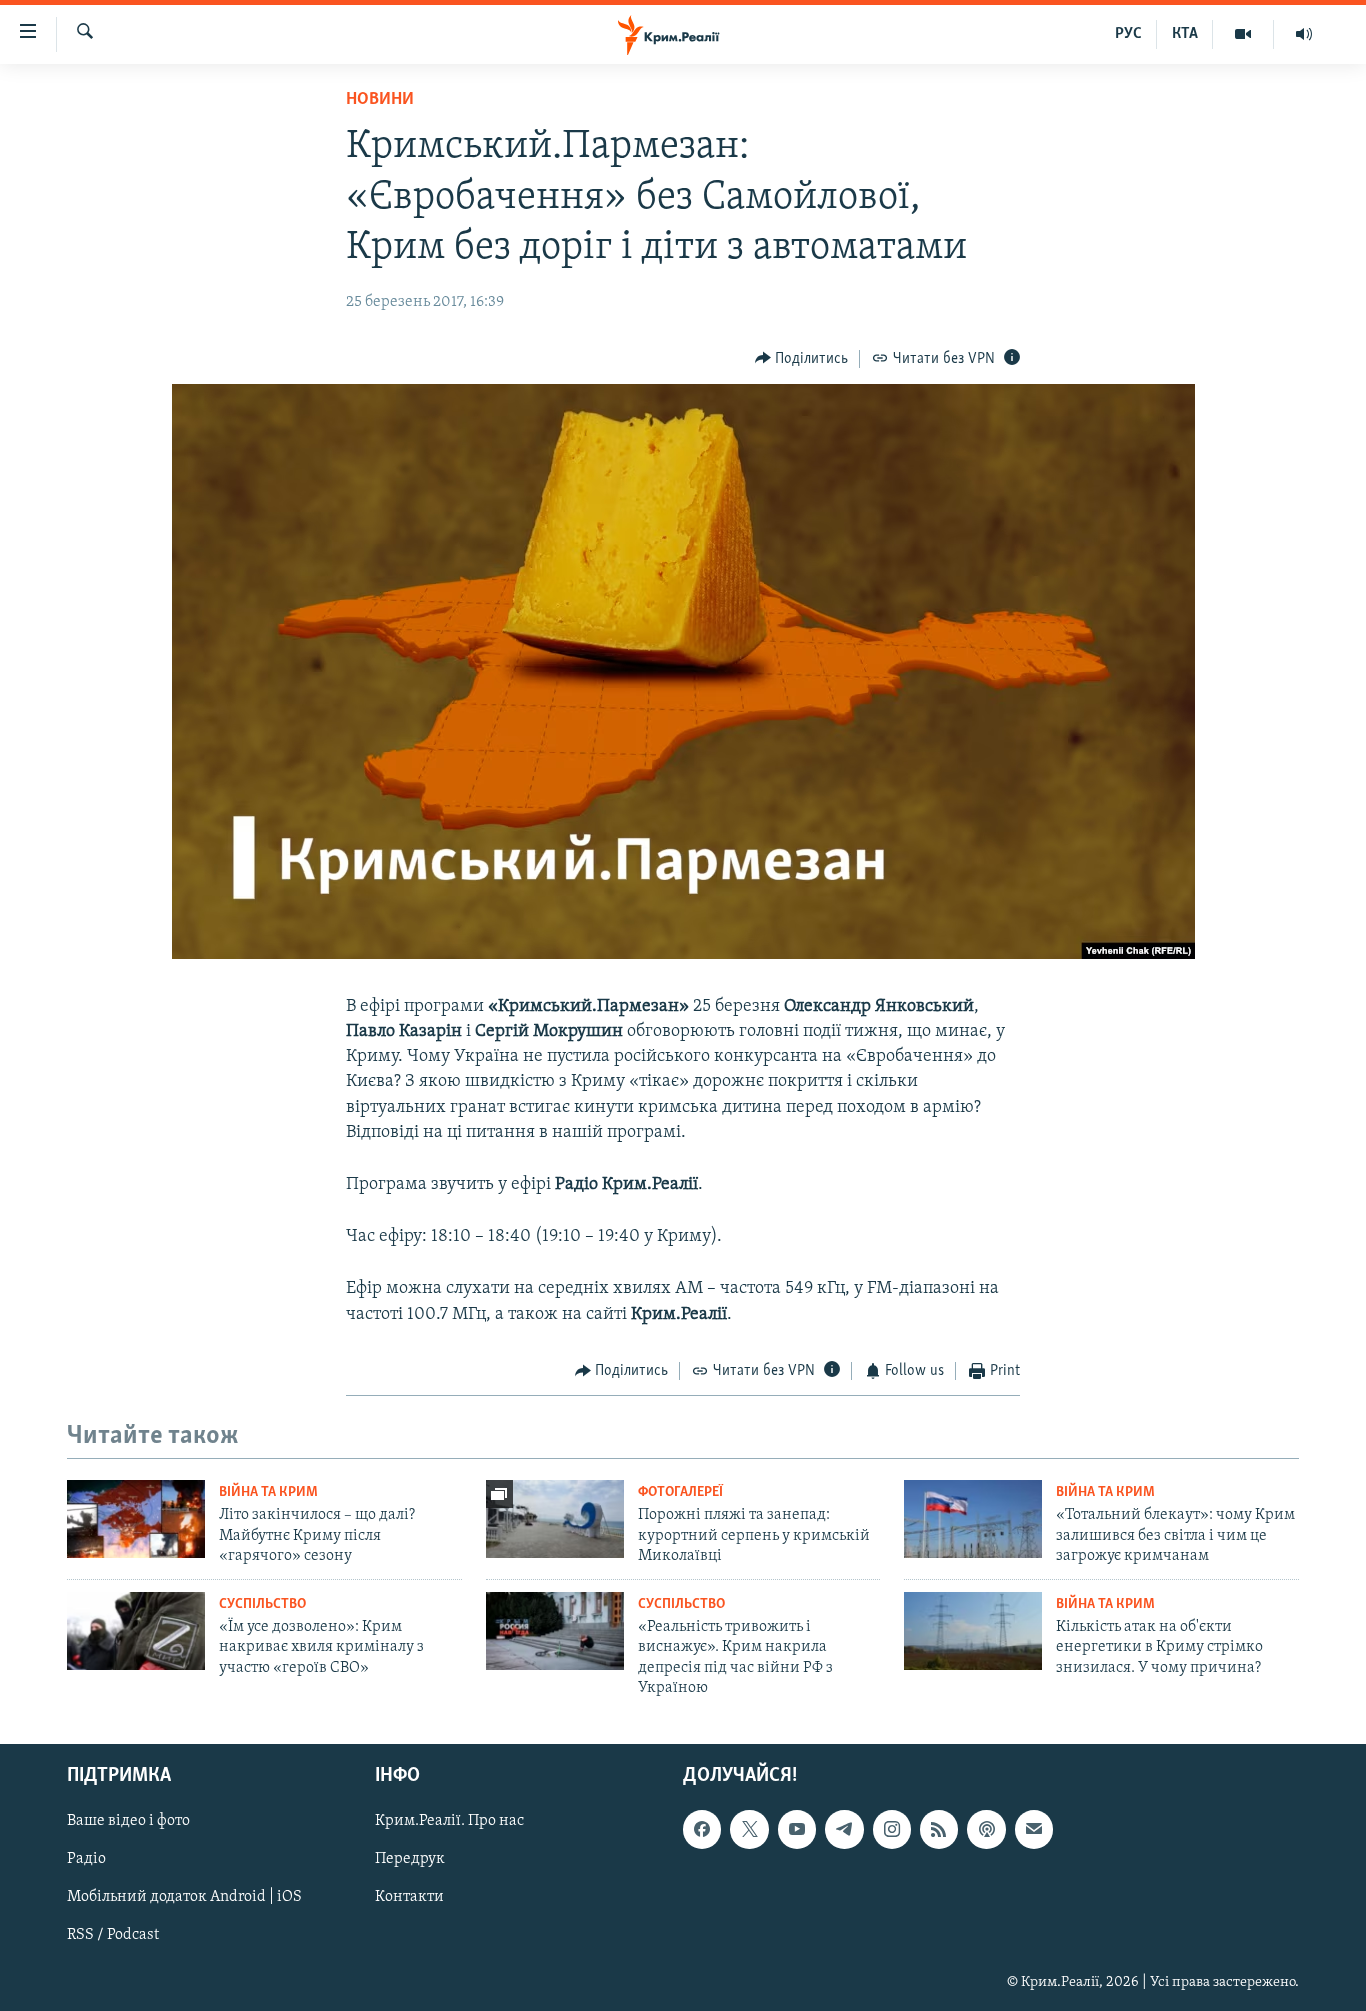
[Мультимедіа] (1243, 34)
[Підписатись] (1034, 1830)
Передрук (410, 1860)
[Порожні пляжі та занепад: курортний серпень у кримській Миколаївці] (555, 1519)
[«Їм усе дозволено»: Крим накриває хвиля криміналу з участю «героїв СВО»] (136, 1631)
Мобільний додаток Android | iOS (184, 1898)
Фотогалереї (680, 1492)
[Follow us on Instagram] (892, 1830)
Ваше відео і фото (128, 1822)
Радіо (86, 1860)
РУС (1128, 34)
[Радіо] (1304, 34)
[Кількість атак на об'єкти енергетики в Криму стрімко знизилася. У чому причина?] (973, 1631)
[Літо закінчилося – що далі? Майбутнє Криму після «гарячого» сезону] (136, 1519)
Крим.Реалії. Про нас (449, 1822)
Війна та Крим (268, 1492)
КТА (1185, 34)
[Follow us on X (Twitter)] (749, 1830)
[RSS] (939, 1830)
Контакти (409, 1898)
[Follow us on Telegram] (844, 1830)
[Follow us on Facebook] (702, 1830)
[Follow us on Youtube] (797, 1830)
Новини (380, 100)
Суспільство (262, 1604)
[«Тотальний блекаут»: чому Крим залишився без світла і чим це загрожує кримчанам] (973, 1519)
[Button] (802, 359)
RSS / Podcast (113, 1936)
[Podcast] (986, 1830)
